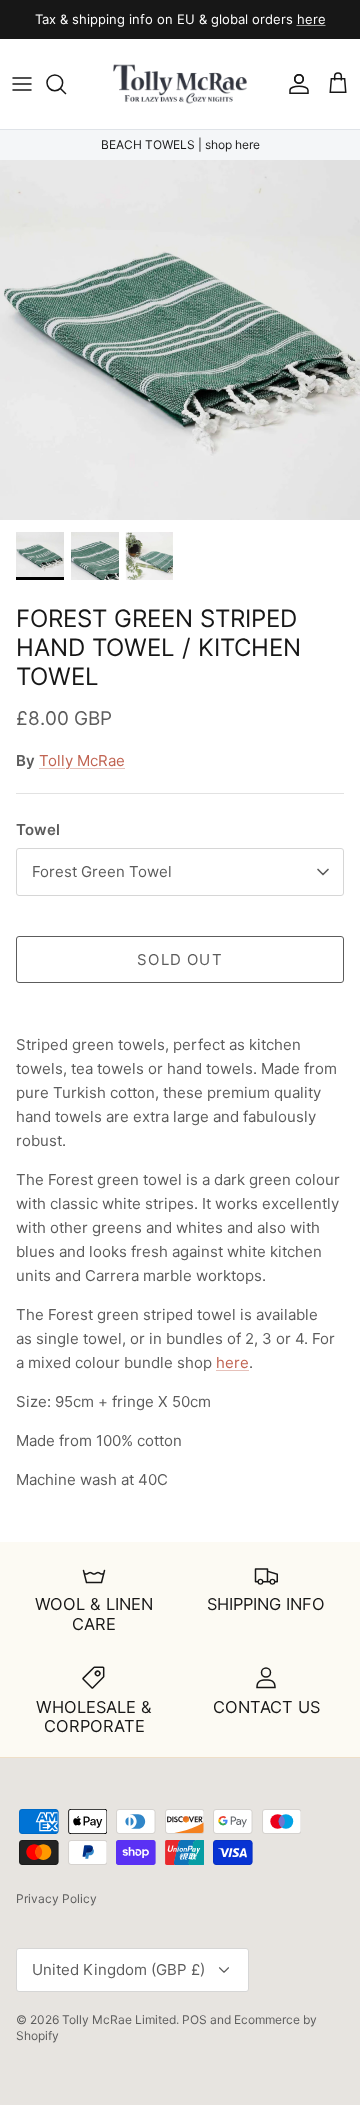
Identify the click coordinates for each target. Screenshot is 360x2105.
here (311, 19)
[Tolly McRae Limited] (180, 84)
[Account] (294, 84)
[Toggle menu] (22, 84)
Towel (38, 829)
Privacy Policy (56, 1898)
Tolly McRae (82, 760)
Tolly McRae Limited (119, 2019)
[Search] (66, 84)
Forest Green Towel (102, 871)
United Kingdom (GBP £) (118, 1969)
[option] (180, 340)
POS (194, 2019)
